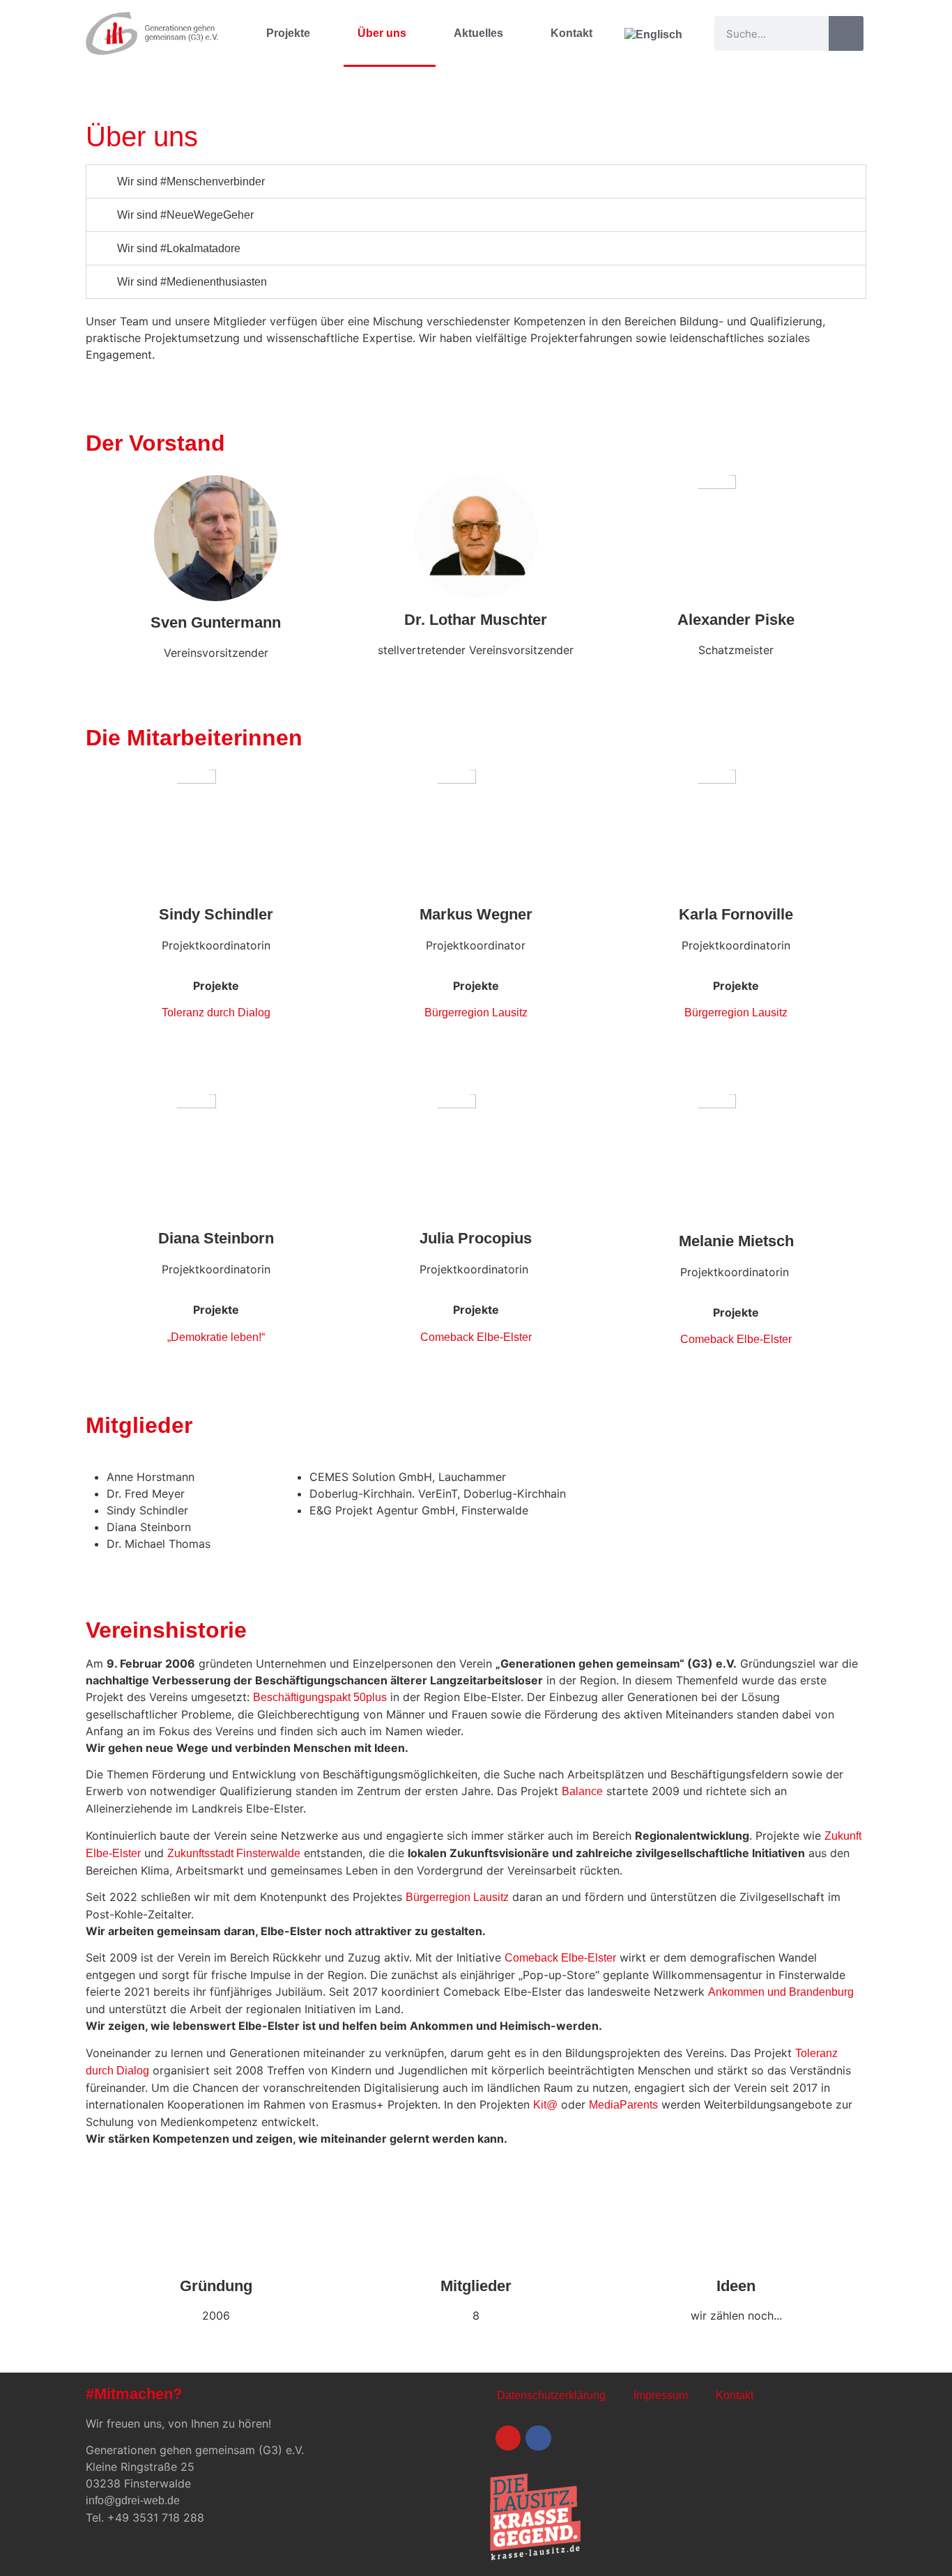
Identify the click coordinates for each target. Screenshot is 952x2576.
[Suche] (846, 33)
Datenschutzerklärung (551, 2395)
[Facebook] (538, 2438)
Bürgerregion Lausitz (476, 1012)
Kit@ (545, 2105)
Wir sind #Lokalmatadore (179, 248)
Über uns (382, 33)
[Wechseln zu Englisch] (653, 33)
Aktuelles (478, 33)
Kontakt (571, 33)
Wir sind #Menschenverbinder (191, 181)
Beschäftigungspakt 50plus (320, 1697)
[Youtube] (508, 2438)
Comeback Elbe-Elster (476, 1337)
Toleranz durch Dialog (216, 1012)
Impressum (661, 2395)
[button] (476, 181)
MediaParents (623, 2105)
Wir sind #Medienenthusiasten (192, 282)
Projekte (288, 33)
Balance (582, 1791)
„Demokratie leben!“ (216, 1337)
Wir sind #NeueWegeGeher (185, 215)
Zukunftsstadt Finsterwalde (234, 1853)
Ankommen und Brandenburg (781, 1992)
